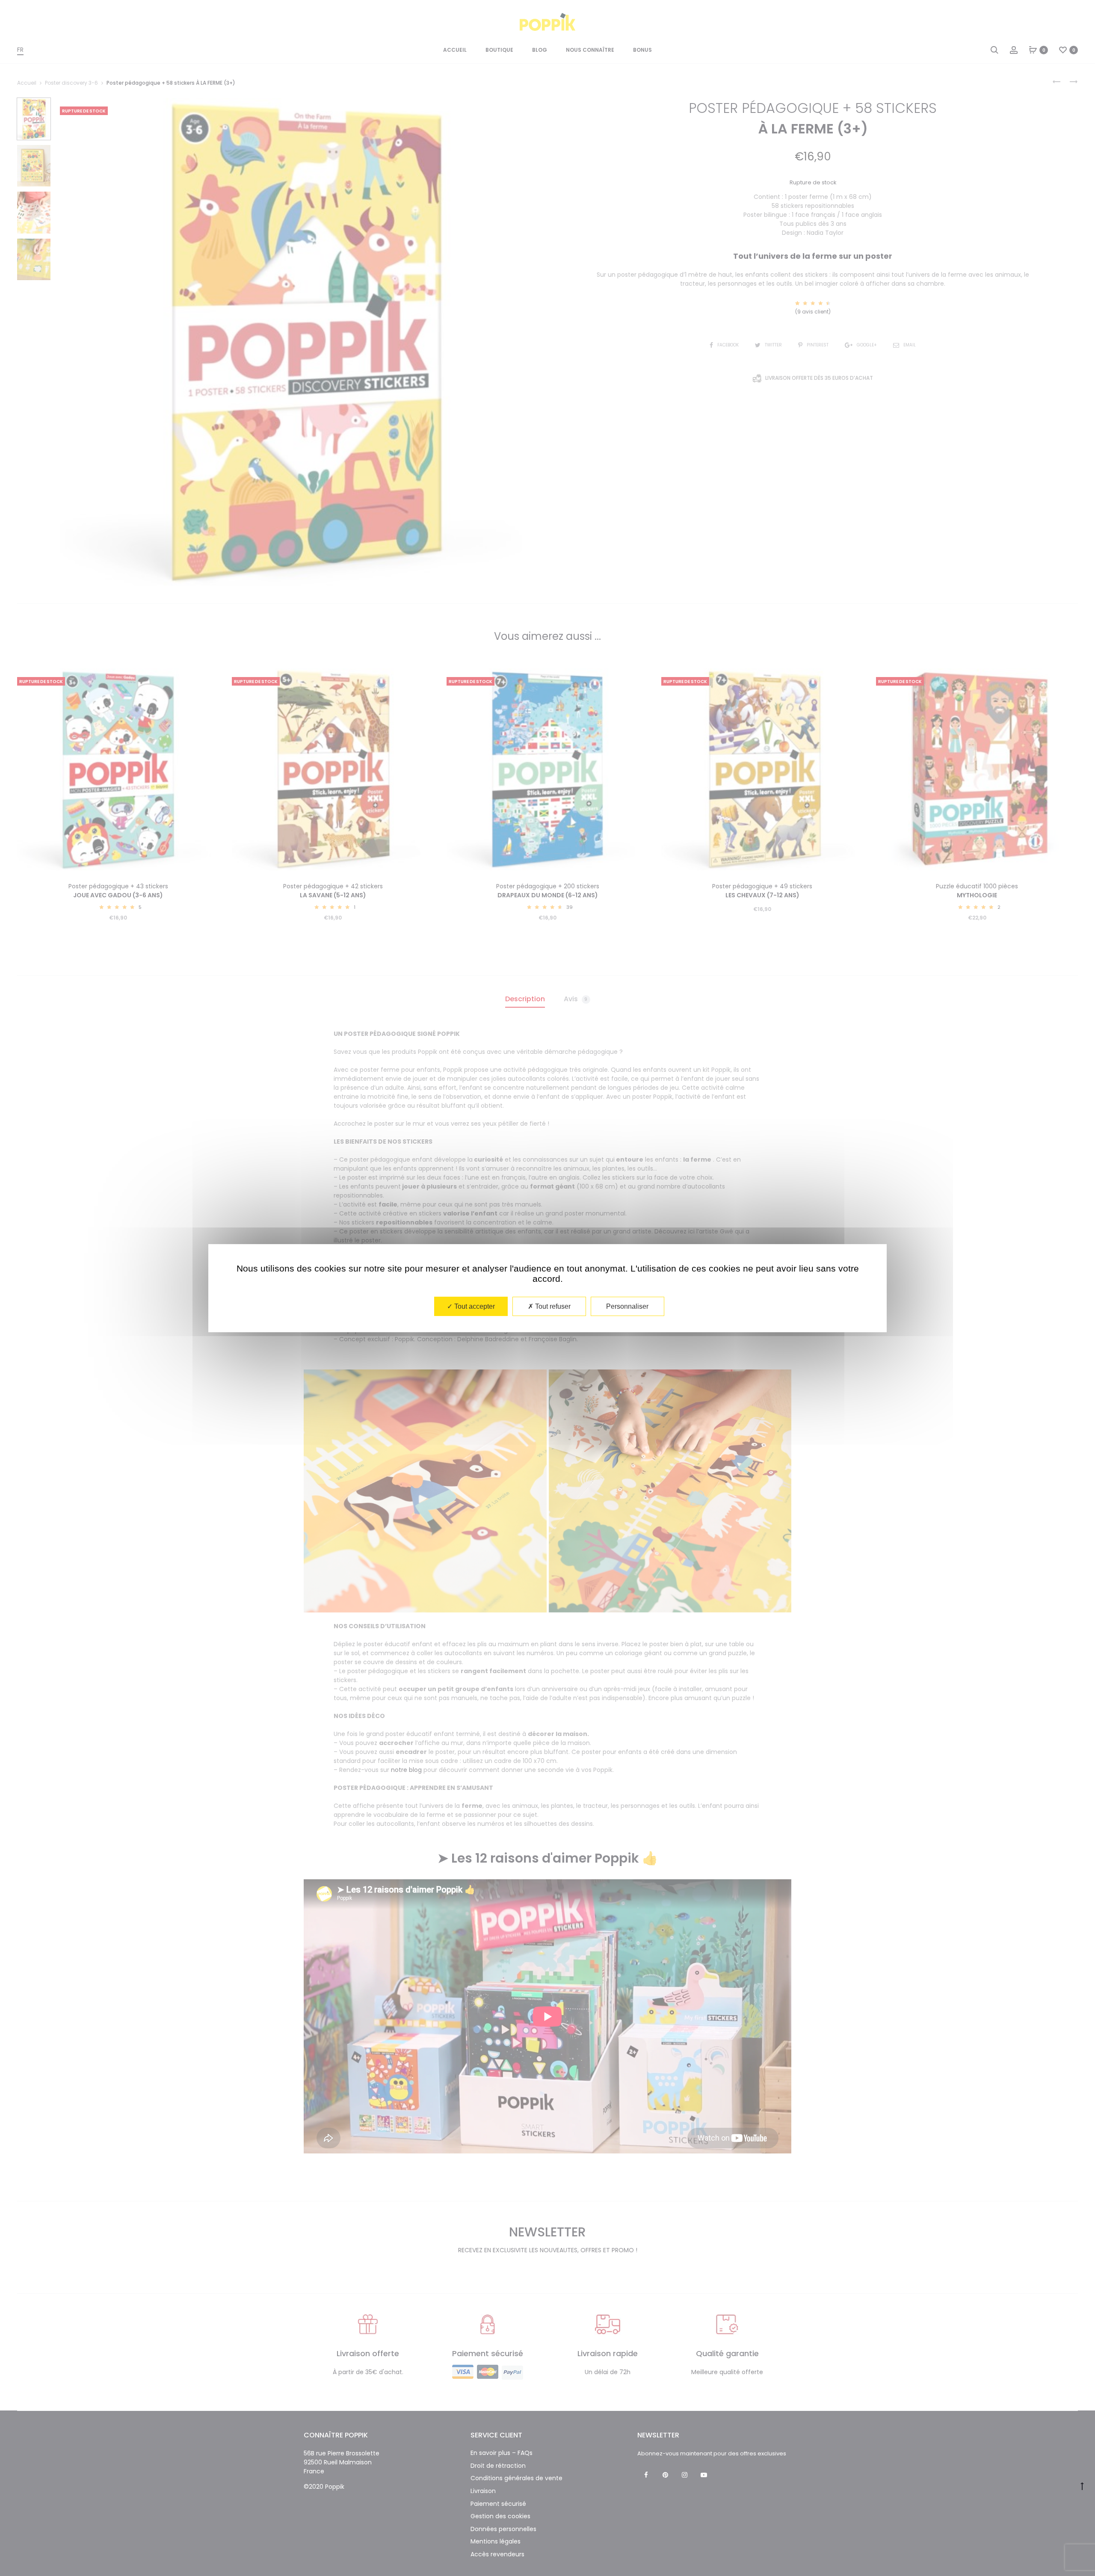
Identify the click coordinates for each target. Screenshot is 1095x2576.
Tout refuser (552, 1306)
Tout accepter (474, 1306)
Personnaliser (627, 1306)
